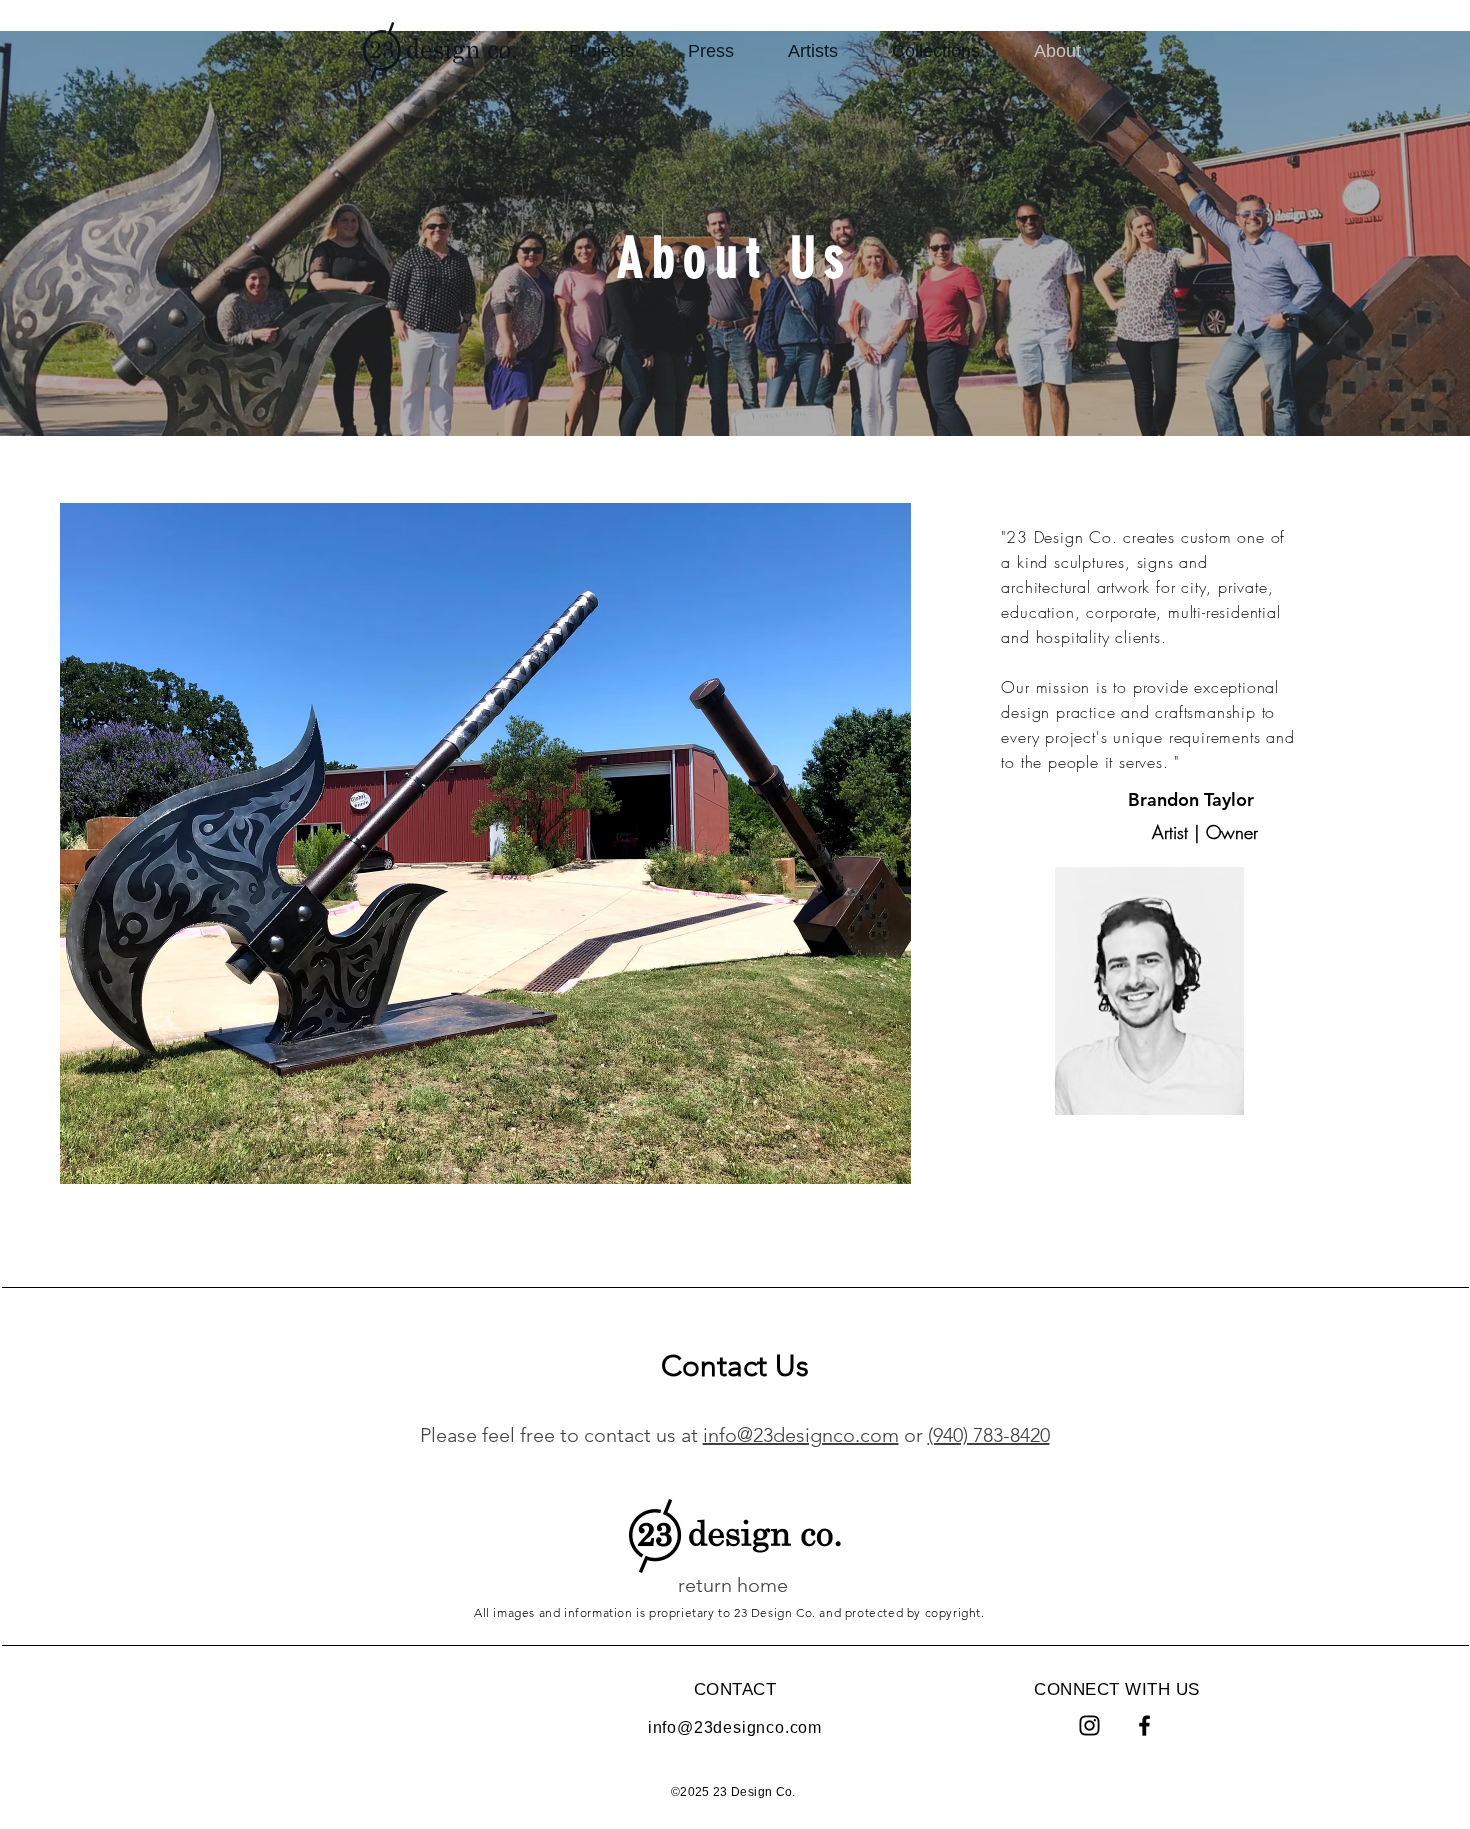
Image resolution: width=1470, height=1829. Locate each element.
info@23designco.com (801, 1435)
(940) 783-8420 (989, 1435)
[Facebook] (1144, 1725)
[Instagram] (1089, 1725)
